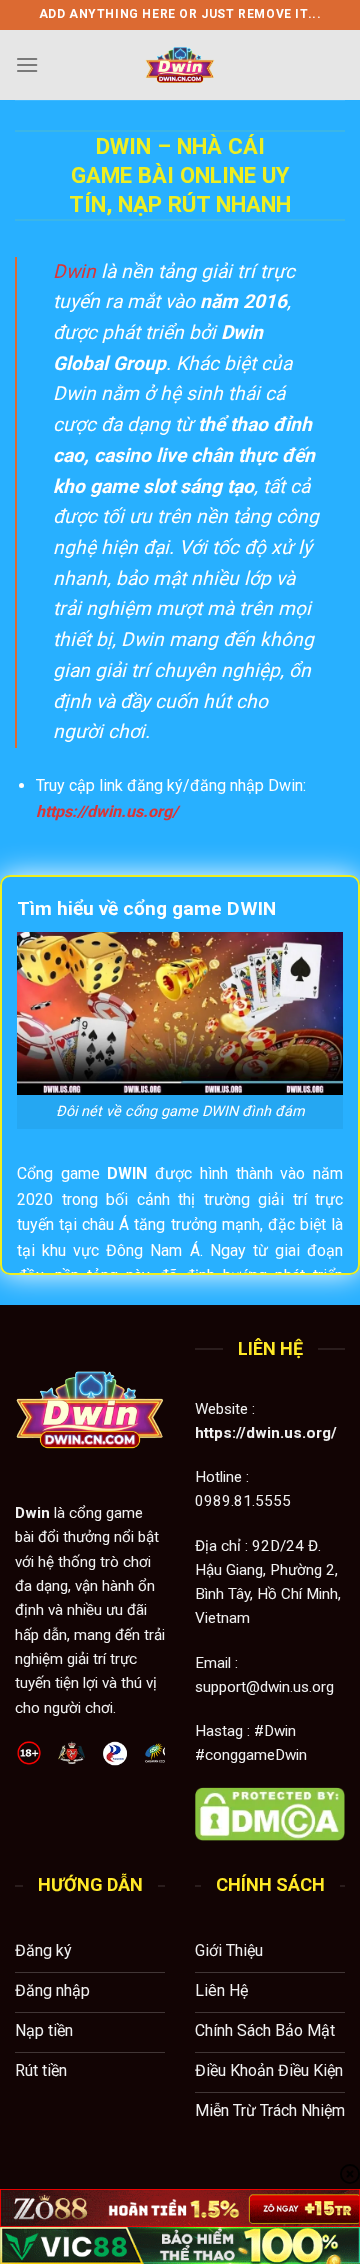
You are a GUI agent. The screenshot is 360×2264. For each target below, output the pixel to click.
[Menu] (27, 64)
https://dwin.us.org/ (107, 811)
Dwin (74, 271)
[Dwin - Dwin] (180, 65)
